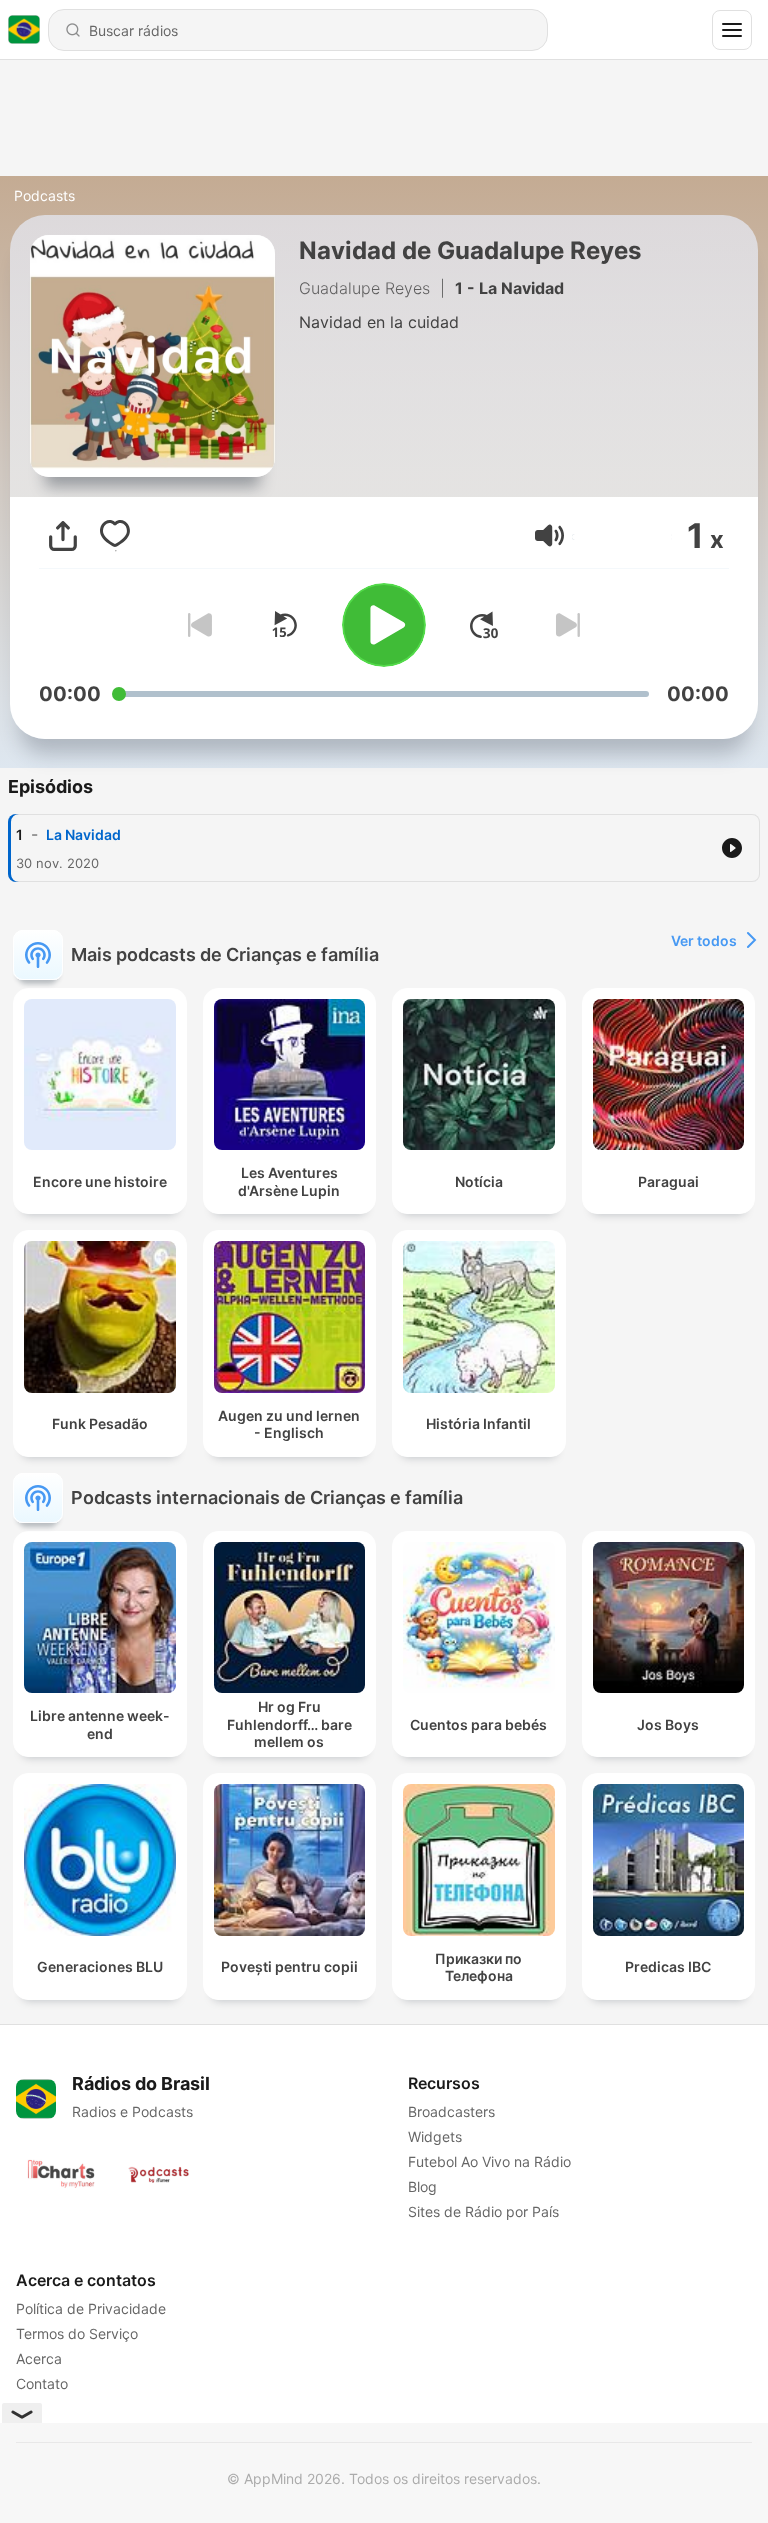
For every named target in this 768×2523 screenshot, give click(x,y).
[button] (549, 535)
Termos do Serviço (77, 2333)
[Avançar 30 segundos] (484, 625)
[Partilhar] (63, 536)
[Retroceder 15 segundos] (284, 625)
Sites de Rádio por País (483, 2211)
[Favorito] (115, 536)
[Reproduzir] (384, 625)
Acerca (39, 2358)
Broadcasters (451, 2111)
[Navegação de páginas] (732, 30)
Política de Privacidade (91, 2308)
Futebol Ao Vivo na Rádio (489, 2161)
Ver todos (704, 940)
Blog (422, 2186)
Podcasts (44, 195)
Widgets (435, 2136)
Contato (42, 2383)
